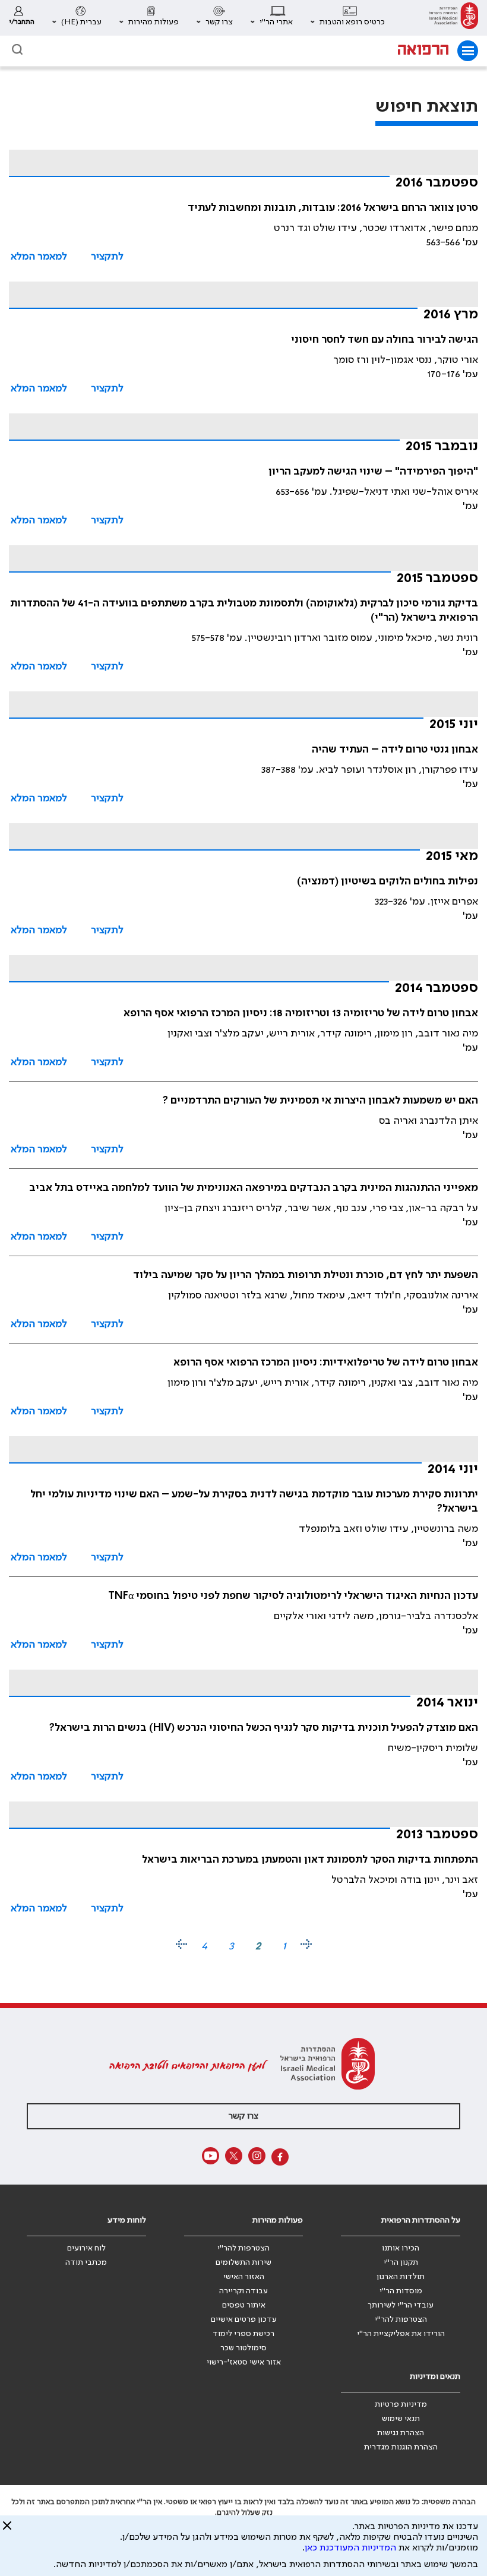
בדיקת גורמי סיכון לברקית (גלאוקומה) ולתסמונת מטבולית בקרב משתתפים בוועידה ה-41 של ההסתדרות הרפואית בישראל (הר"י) (244, 611)
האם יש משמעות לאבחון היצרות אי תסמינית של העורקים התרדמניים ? (320, 1101)
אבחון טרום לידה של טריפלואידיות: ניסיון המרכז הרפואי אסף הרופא (326, 1363)
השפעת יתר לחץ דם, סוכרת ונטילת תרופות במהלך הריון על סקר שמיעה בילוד (306, 1275)
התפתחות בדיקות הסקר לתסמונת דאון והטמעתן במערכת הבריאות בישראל (310, 1860)
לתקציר (107, 257)
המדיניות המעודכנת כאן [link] (350, 2548)
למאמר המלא (39, 257)
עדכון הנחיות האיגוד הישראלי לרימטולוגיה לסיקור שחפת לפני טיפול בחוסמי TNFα (293, 1596)
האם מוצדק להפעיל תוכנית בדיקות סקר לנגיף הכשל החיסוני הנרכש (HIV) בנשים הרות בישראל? (264, 1728)
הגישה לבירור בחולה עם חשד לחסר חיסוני (385, 340)
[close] (7, 2530)
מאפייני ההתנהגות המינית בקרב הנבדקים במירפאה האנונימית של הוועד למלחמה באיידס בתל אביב (254, 1188)
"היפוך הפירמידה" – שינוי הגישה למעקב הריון (373, 472)
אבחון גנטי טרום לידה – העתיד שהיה (395, 750)
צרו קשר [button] (243, 2116)
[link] (453, 18)
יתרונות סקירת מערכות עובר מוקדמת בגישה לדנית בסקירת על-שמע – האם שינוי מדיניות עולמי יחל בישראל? (254, 1502)
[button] (348, 18)
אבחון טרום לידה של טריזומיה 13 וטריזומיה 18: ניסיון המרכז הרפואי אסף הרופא (301, 1013)
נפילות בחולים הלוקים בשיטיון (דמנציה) (388, 881)
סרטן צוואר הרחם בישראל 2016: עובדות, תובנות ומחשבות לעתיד (333, 208)
